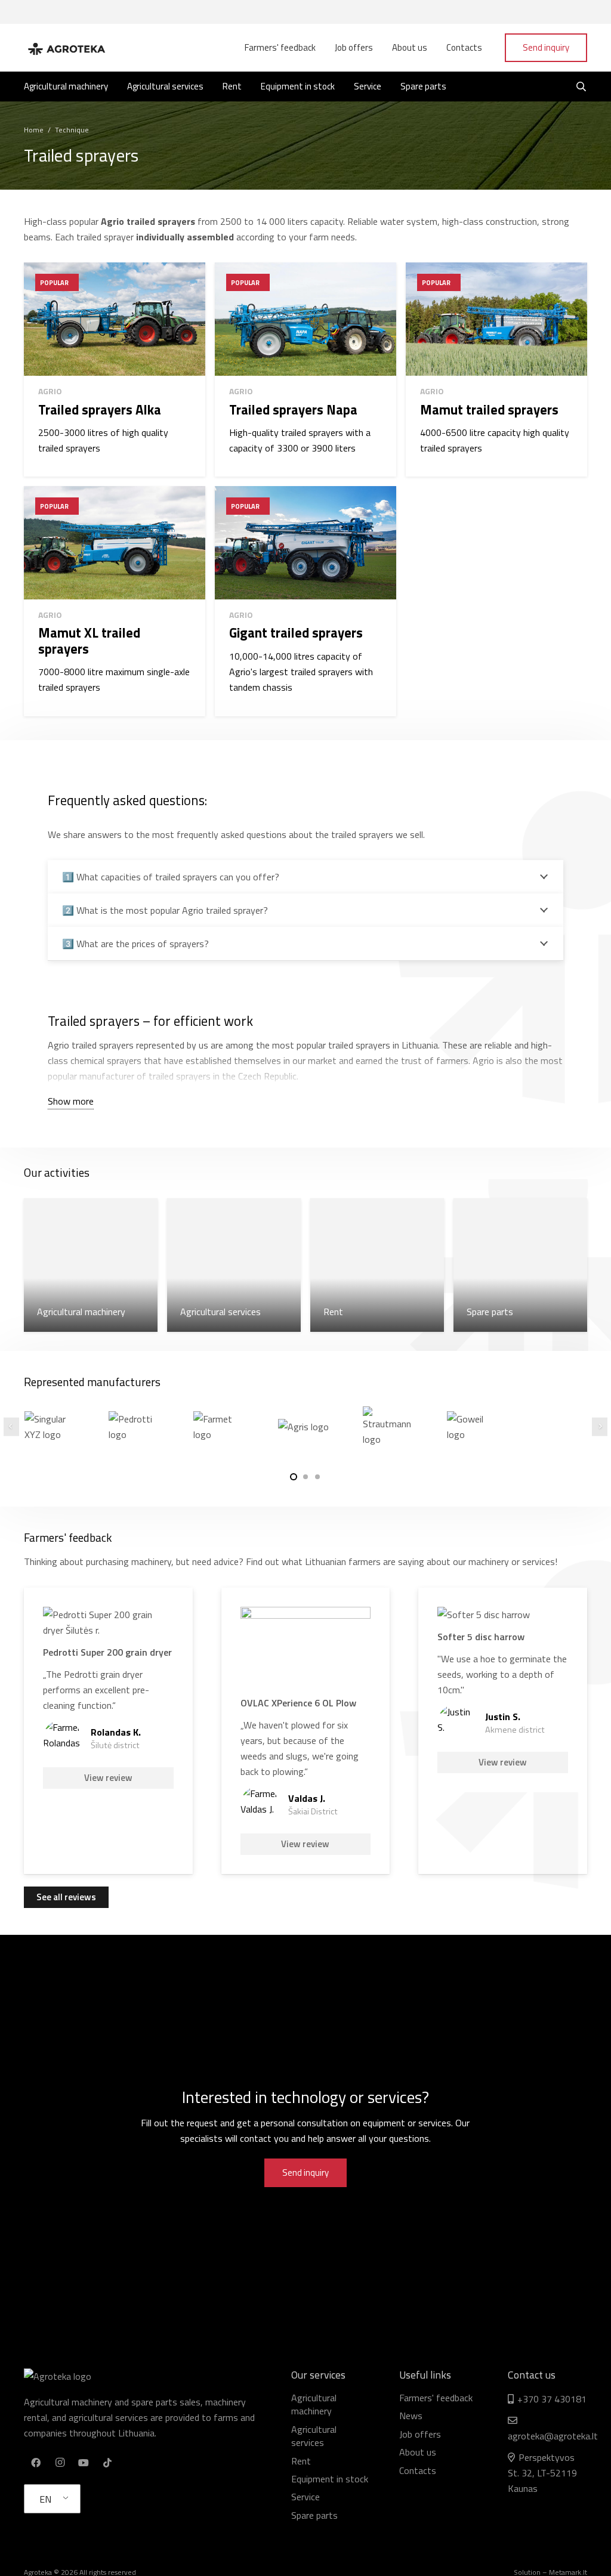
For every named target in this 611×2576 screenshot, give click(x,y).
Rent (301, 2461)
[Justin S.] (503, 1731)
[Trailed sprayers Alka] (115, 369)
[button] (294, 1477)
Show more (71, 1101)
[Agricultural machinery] (91, 1265)
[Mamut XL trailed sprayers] (115, 601)
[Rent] (377, 1265)
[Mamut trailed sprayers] (496, 369)
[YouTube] (84, 2463)
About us (418, 2452)
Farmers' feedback (436, 2398)
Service (305, 2497)
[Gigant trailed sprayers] (305, 601)
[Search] (581, 87)
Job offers (420, 2434)
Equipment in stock (330, 2479)
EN (45, 2499)
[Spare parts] (520, 1265)
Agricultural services (314, 2436)
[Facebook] (36, 2463)
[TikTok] (107, 2463)
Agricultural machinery (314, 2404)
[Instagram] (60, 2463)
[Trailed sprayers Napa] (305, 369)
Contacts (418, 2470)
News (411, 2416)
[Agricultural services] (234, 1265)
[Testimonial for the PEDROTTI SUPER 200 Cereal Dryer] (108, 1731)
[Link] (66, 48)
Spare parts (314, 2515)
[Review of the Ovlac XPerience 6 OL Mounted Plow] (306, 1731)
